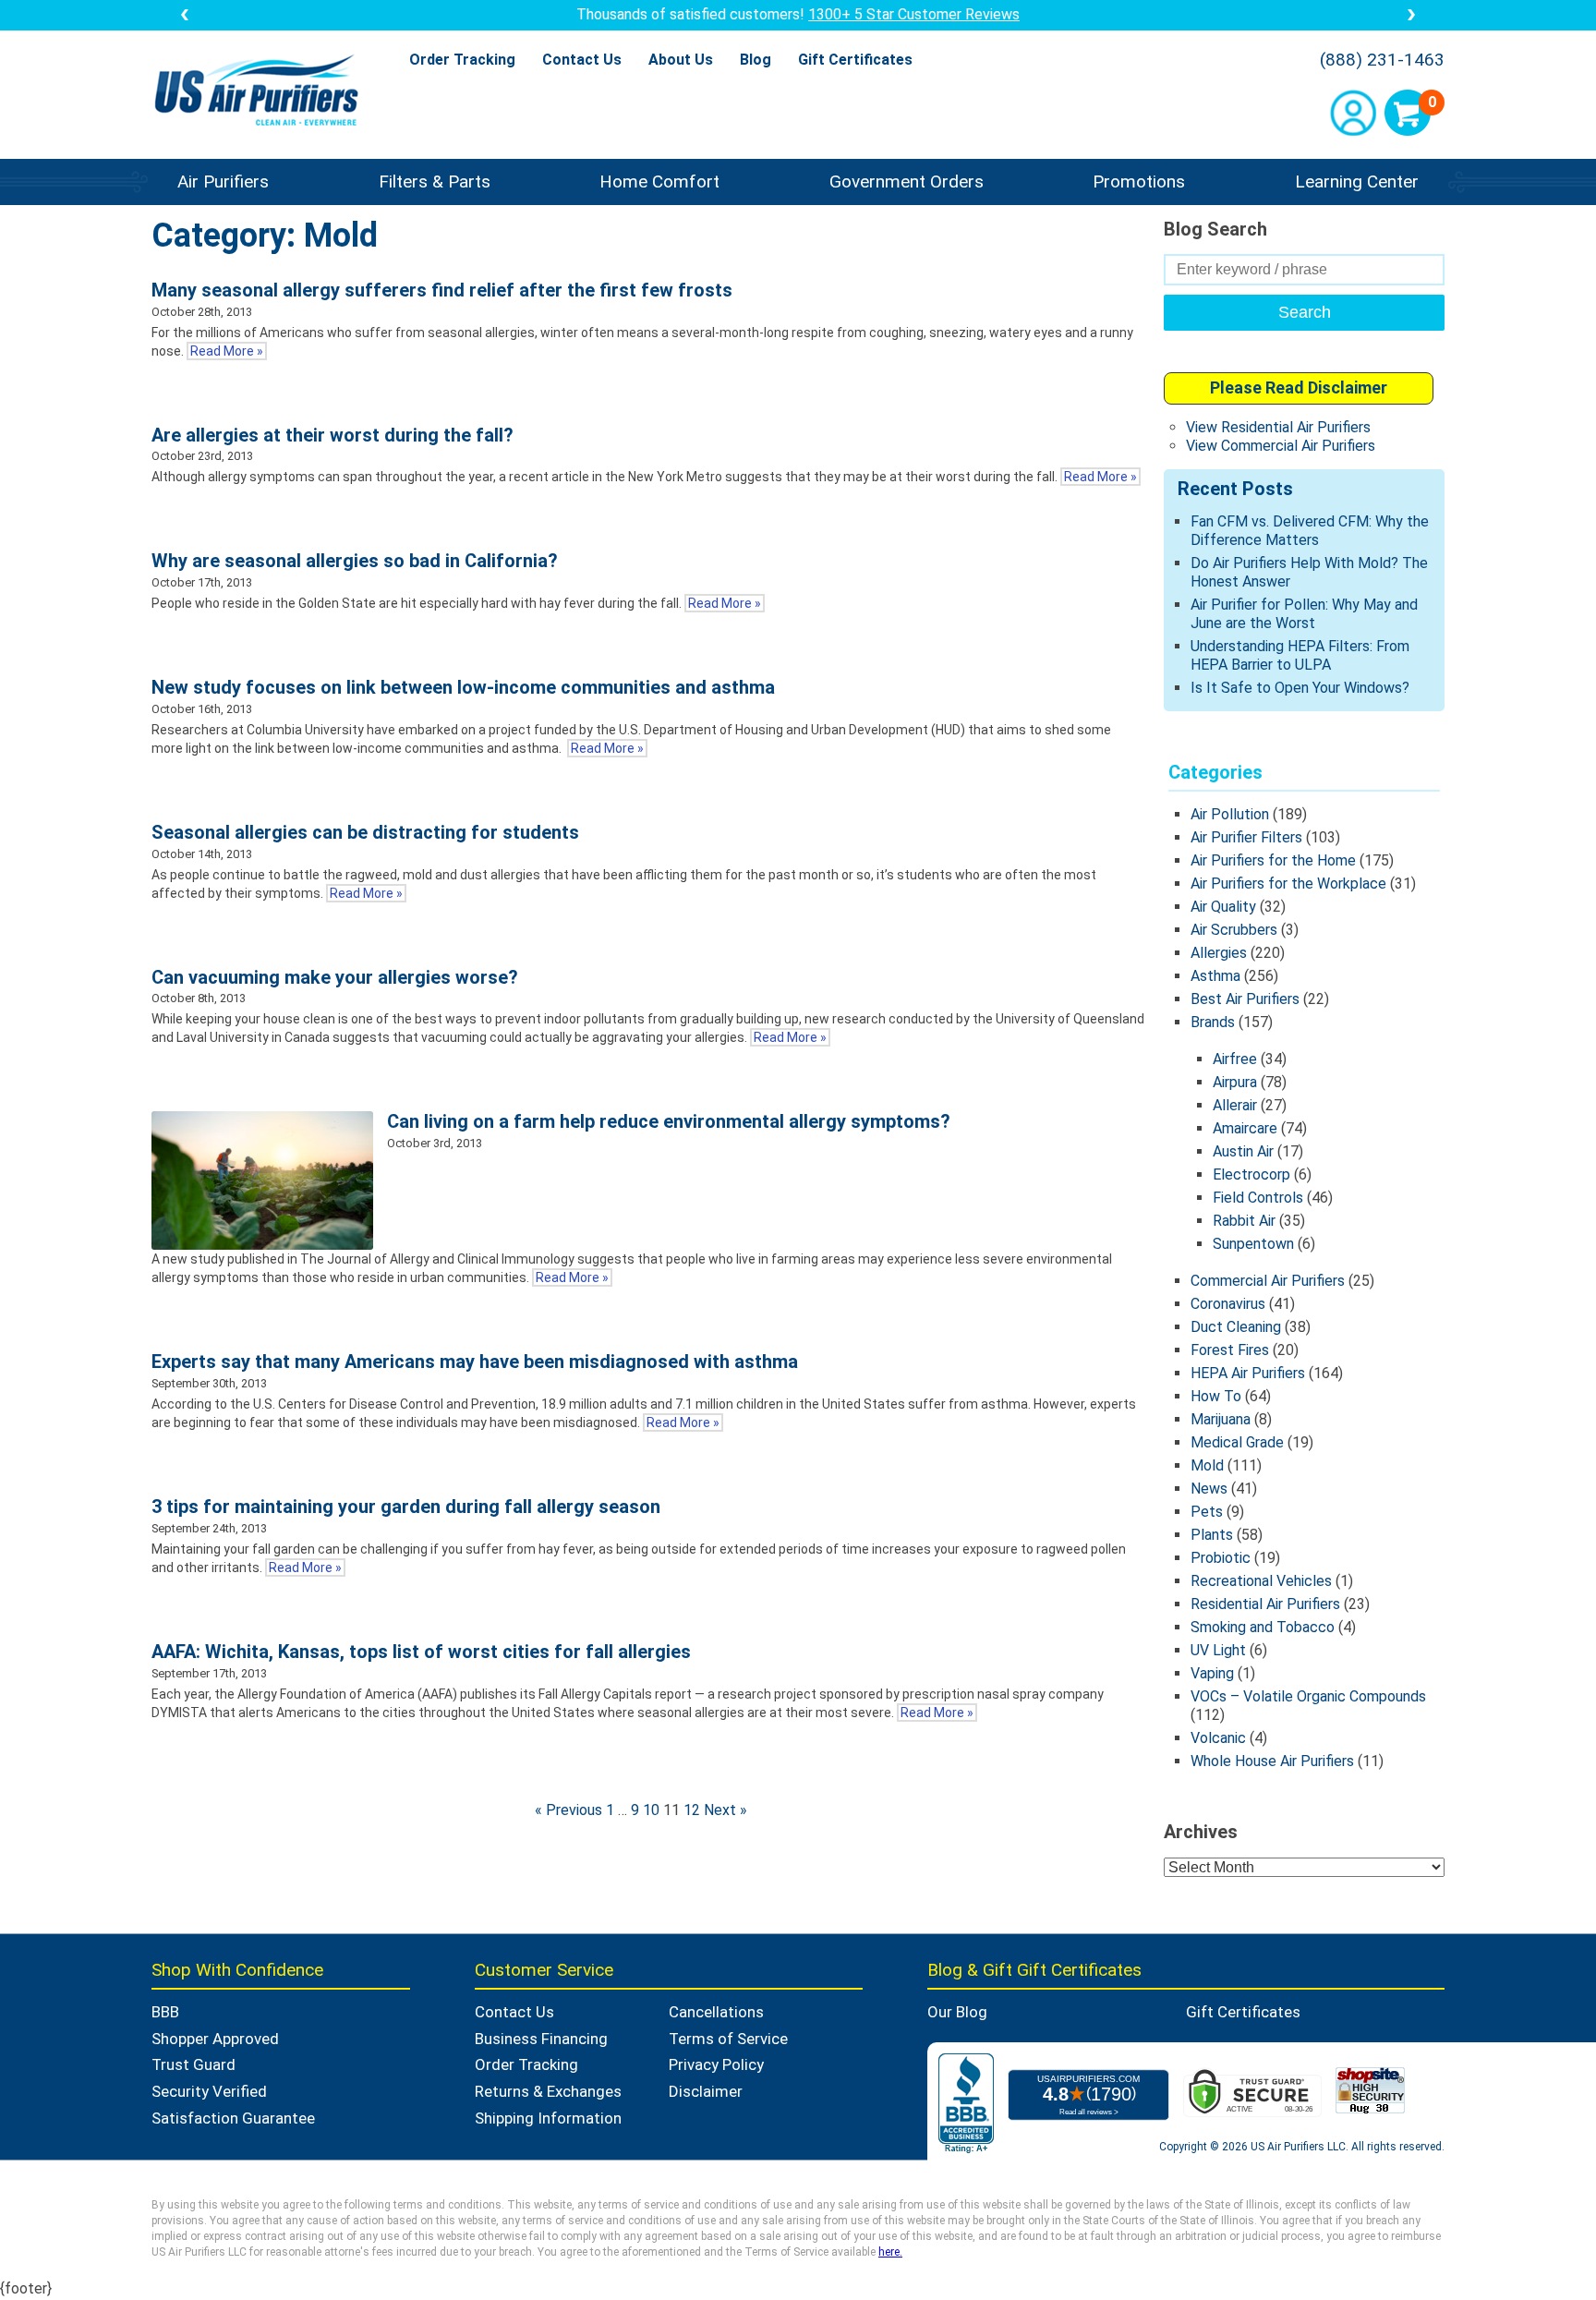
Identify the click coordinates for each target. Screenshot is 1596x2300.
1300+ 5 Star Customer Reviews (914, 14)
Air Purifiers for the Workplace (1288, 884)
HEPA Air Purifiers (1248, 1373)
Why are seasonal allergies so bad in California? (355, 561)
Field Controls (1258, 1198)
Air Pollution (1230, 814)
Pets (1207, 1512)
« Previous (568, 1810)
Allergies (1219, 953)
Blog (756, 60)
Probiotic (1221, 1558)
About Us (681, 60)
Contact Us (582, 60)
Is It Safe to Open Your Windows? (1300, 688)
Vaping (1212, 1673)
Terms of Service (728, 2039)
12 (692, 1810)
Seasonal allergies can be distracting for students (365, 832)
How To (1216, 1396)
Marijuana (1221, 1419)
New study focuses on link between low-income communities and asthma (463, 687)
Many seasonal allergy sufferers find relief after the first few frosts (442, 290)
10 (651, 1810)
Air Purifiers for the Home (1273, 860)
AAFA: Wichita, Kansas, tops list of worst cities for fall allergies (421, 1652)
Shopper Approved (215, 2039)
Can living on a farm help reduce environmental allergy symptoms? (669, 1121)
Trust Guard (193, 2064)
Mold (1207, 1465)
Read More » (227, 351)
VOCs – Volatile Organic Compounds (1308, 1696)
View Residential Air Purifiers (1278, 427)
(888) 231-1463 (1382, 60)
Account (1353, 113)
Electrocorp (1251, 1174)
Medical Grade (1237, 1442)
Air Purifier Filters (1246, 837)
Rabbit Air (1244, 1221)
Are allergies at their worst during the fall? (332, 435)
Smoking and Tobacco (1263, 1627)
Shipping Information (548, 2118)
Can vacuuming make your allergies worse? (335, 977)
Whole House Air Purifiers (1272, 1761)
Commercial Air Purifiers (1268, 1281)
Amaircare (1245, 1128)
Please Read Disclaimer (1299, 387)
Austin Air (1243, 1151)
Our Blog (957, 2012)
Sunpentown (1253, 1244)
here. (890, 2252)
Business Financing (541, 2039)
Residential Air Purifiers (1265, 1604)
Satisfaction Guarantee (233, 2118)
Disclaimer (706, 2091)
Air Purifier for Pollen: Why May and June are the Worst (1304, 614)
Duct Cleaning (1236, 1327)
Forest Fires (1230, 1350)
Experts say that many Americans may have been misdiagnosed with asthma (475, 1362)
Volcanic (1218, 1738)
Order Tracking (462, 60)
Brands (1213, 1022)
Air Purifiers (223, 182)
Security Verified (209, 2091)
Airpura (1235, 1082)
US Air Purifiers (261, 92)
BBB (165, 2012)
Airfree (1235, 1059)
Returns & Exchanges (548, 2091)
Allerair (1235, 1105)
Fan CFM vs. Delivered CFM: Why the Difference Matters (1310, 531)
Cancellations (716, 2012)
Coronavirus (1228, 1304)
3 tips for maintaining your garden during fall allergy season (406, 1507)
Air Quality (1223, 907)
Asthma (1215, 976)
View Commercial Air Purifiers (1281, 446)
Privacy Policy (716, 2064)
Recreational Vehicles (1261, 1581)
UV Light (1218, 1650)
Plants (1212, 1535)
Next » (725, 1810)
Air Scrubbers (1234, 930)
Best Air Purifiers (1245, 999)
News (1209, 1489)
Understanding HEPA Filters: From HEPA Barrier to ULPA (1300, 655)
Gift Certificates (855, 60)
